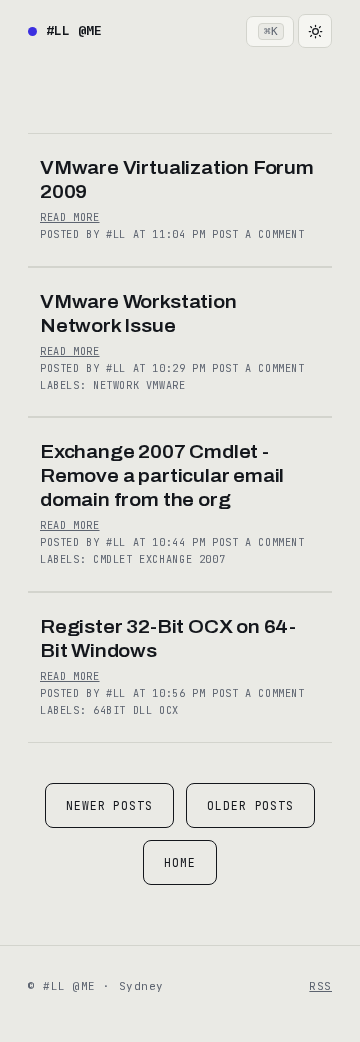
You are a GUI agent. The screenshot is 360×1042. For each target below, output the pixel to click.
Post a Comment (258, 234)
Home (180, 862)
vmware (166, 385)
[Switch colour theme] (315, 31)
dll (146, 710)
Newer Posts (109, 805)
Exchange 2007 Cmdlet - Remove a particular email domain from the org (162, 475)
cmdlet (116, 559)
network (119, 385)
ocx (169, 710)
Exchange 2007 (182, 559)
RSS (320, 986)
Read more (70, 217)
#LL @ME (74, 30)
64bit (113, 710)
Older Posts (250, 805)
